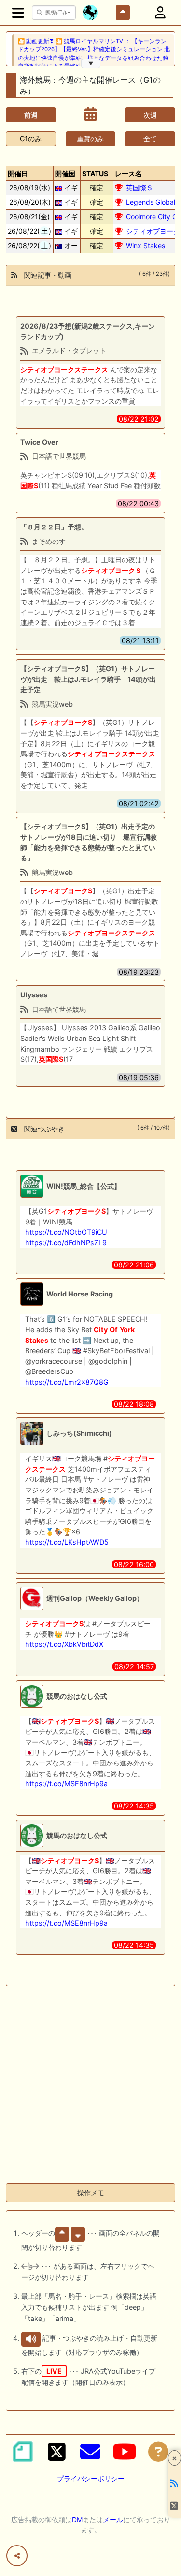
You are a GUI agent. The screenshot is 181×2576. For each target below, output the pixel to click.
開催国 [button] (65, 173)
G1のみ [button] (31, 139)
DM (77, 2520)
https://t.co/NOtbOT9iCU (66, 1232)
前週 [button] (31, 115)
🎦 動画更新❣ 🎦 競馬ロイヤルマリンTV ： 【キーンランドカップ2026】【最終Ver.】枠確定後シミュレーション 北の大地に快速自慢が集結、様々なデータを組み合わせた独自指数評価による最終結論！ (94, 54)
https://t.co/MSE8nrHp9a (66, 1784)
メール (113, 2520)
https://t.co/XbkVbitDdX (64, 1644)
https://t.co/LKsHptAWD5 (67, 1542)
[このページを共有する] (17, 2556)
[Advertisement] (90, 2085)
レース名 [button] (128, 173)
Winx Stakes (146, 246)
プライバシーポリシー (91, 2478)
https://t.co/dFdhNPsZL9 (66, 1243)
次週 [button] (150, 115)
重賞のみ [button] (90, 139)
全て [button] (150, 139)
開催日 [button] (18, 173)
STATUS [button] (95, 173)
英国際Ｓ (139, 188)
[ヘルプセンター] (158, 2452)
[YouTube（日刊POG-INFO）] (125, 2452)
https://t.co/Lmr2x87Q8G (67, 1382)
